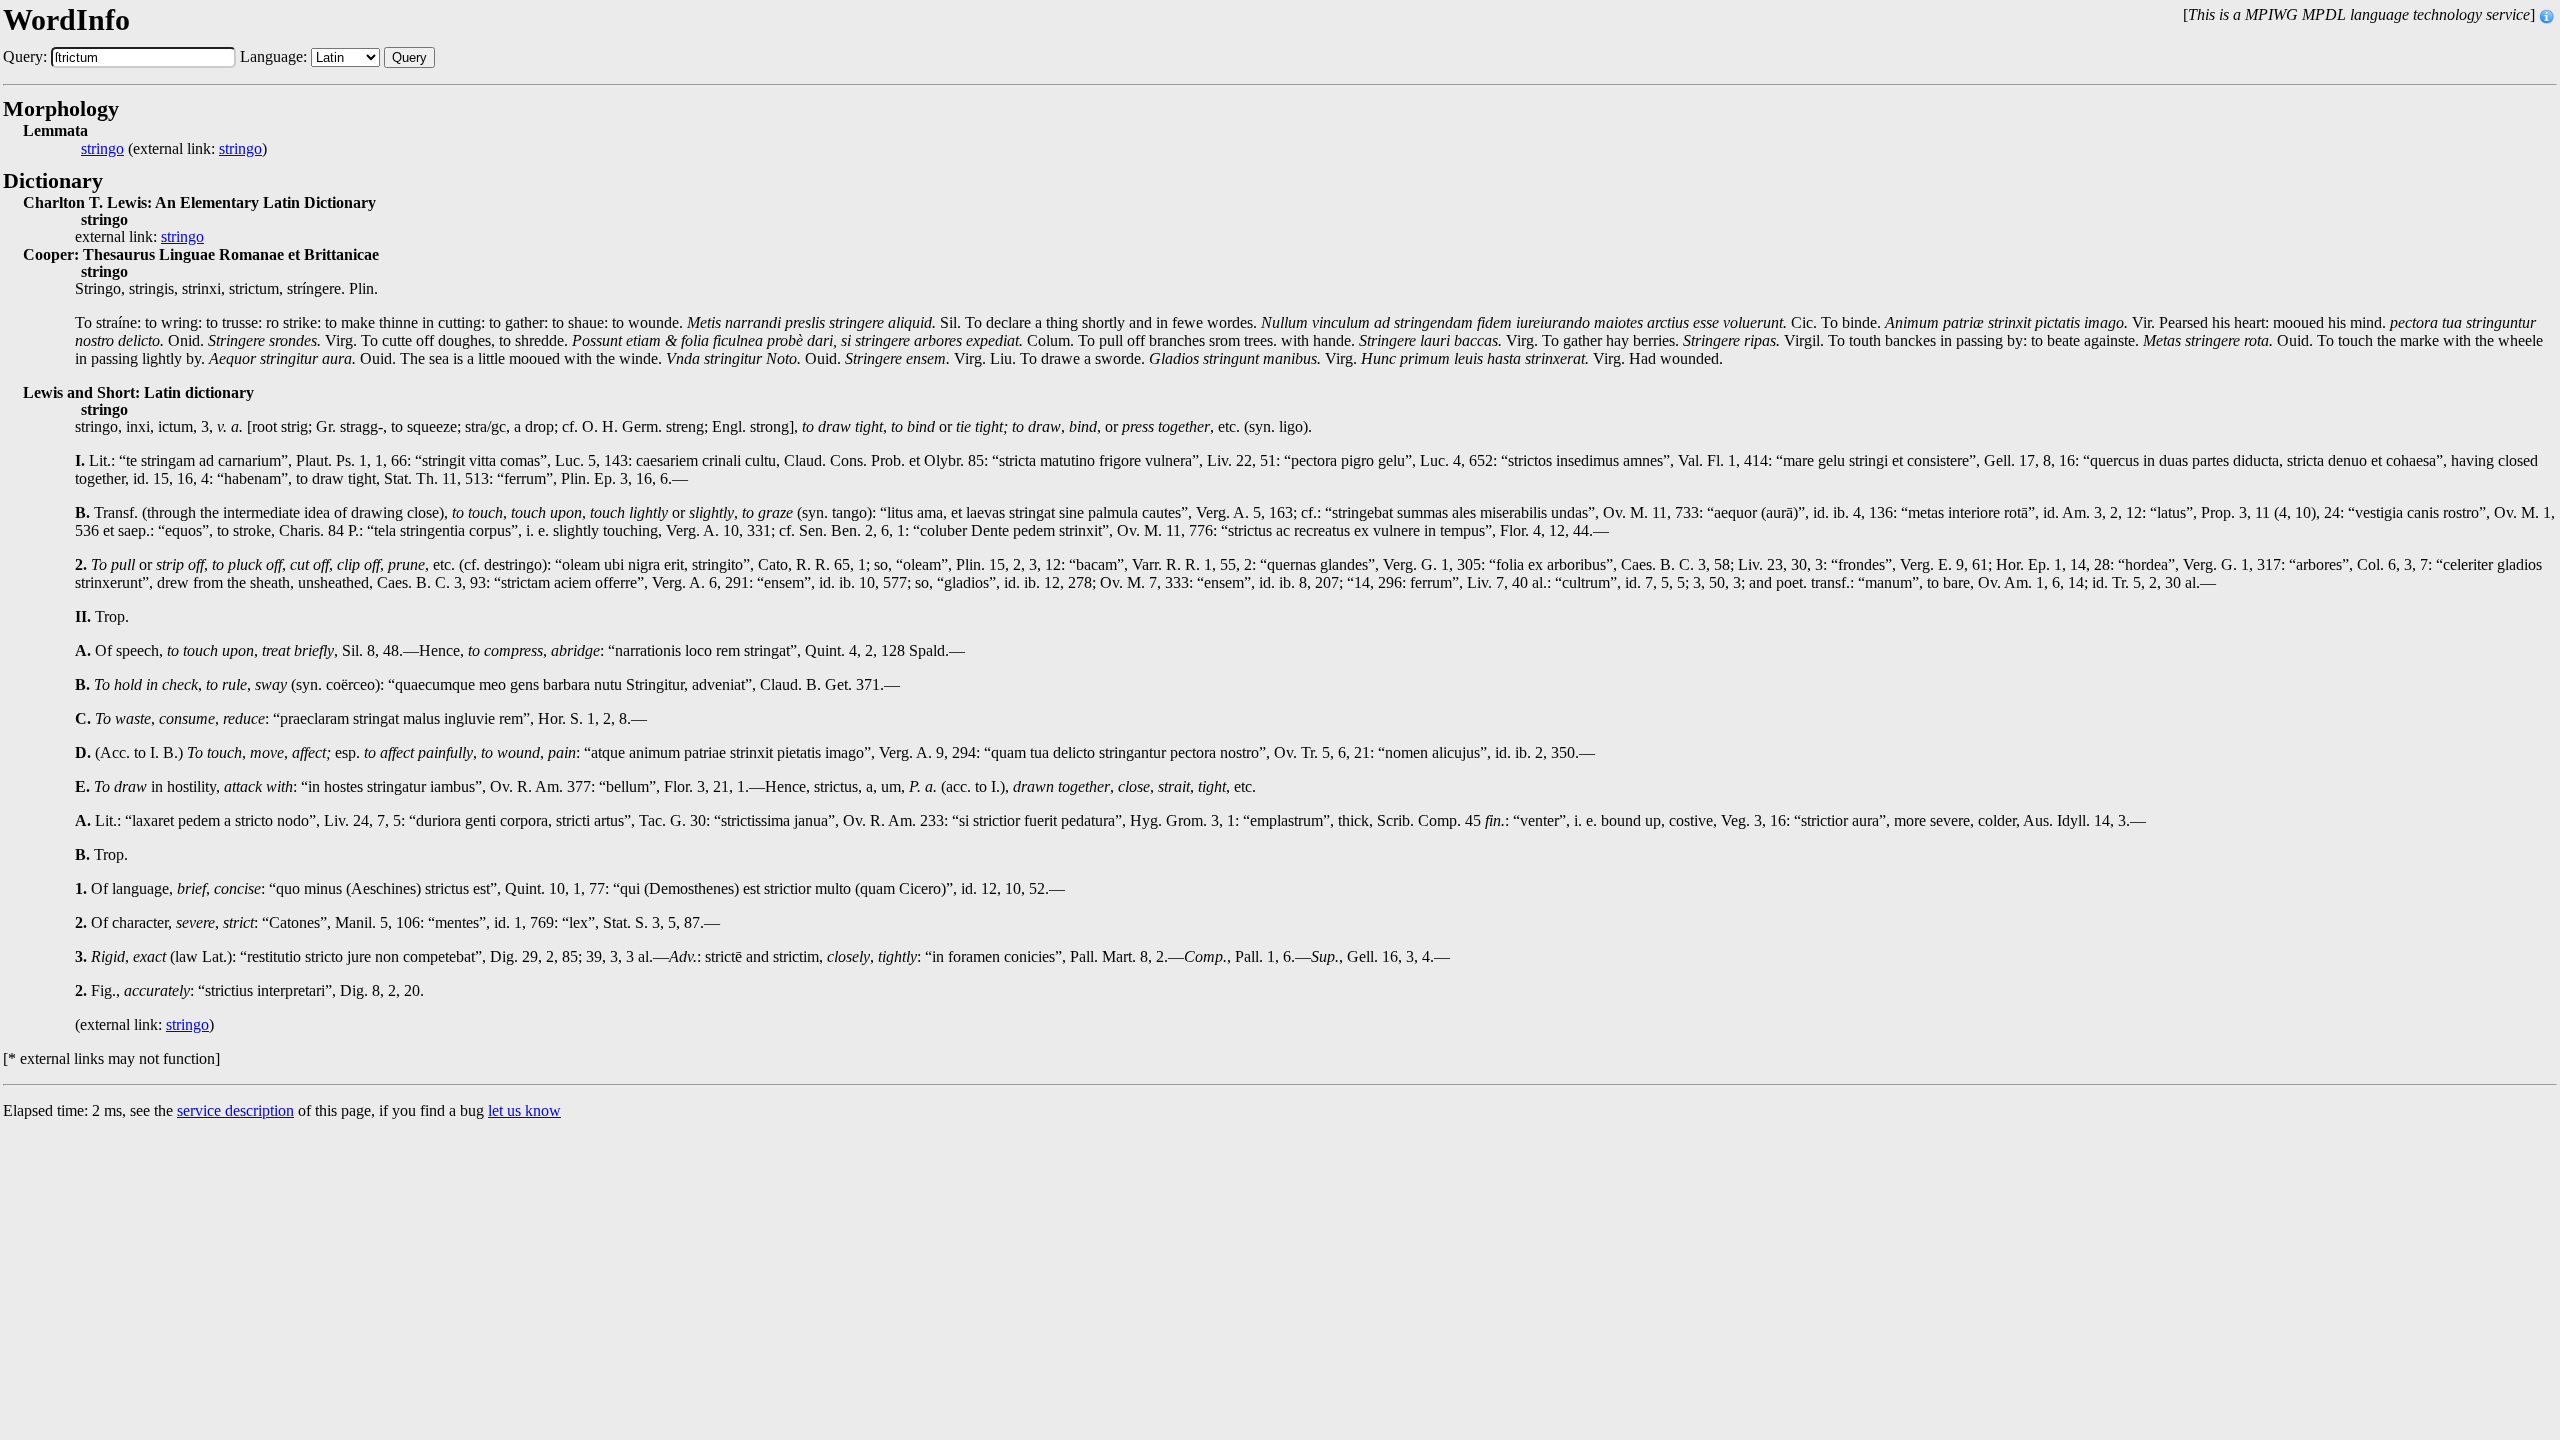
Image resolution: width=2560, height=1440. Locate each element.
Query (409, 57)
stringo (102, 149)
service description (235, 1110)
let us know (524, 1110)
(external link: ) (174, 149)
